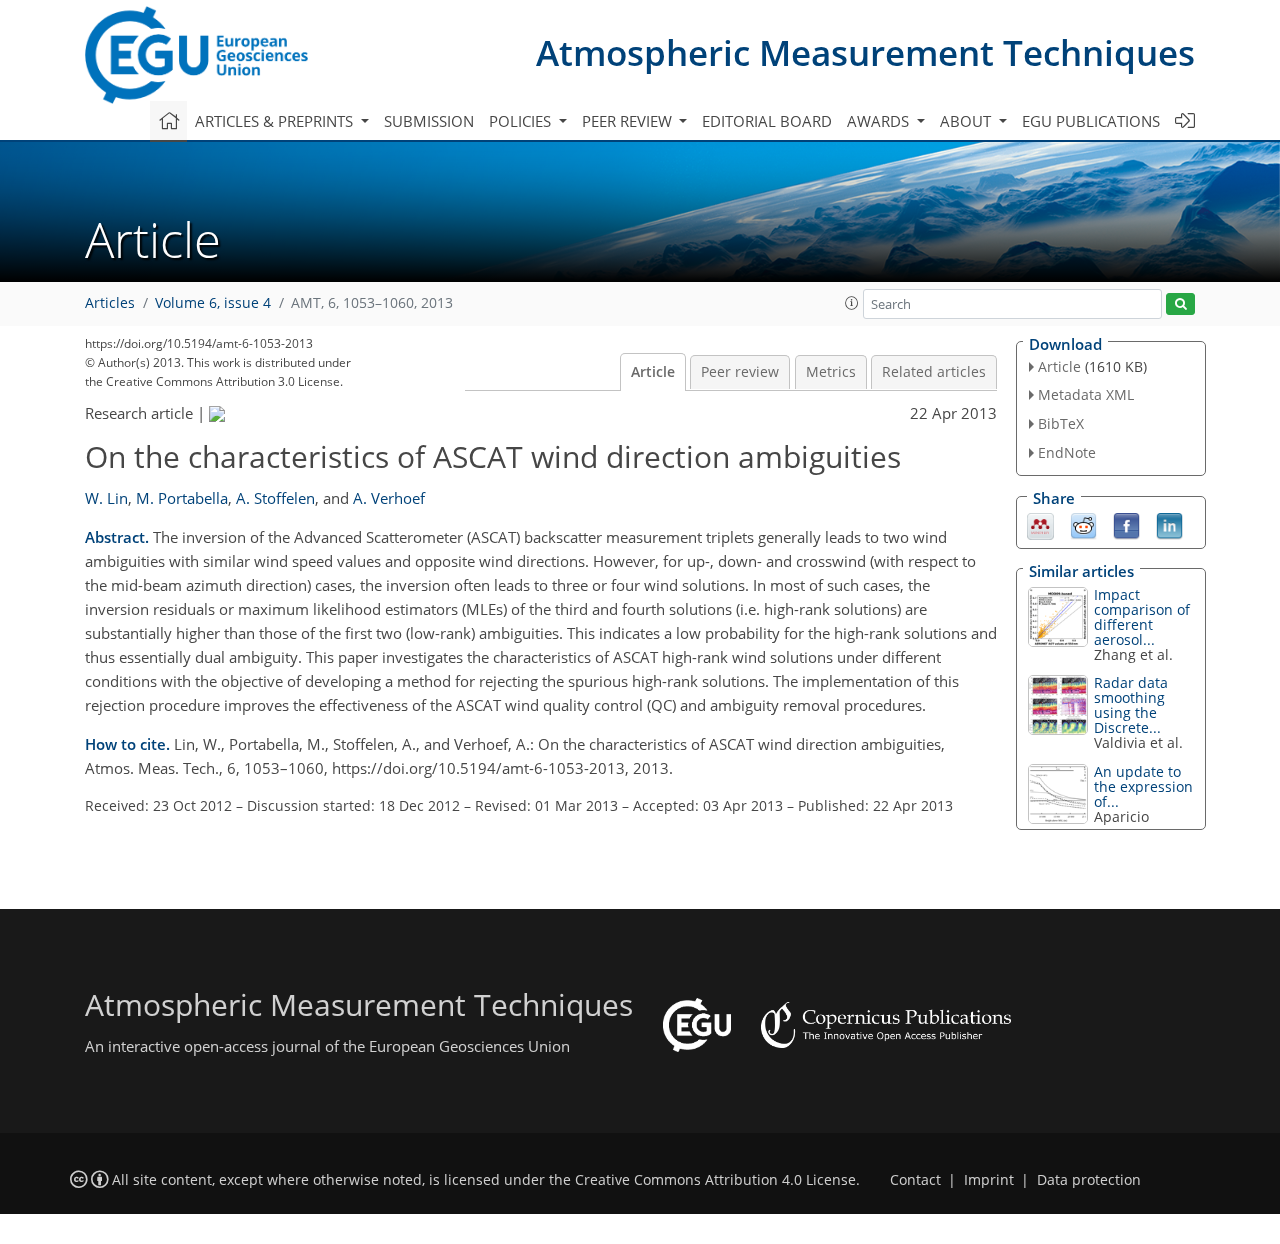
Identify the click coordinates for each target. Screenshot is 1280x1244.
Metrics (831, 372)
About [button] (967, 121)
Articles (110, 303)
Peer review (740, 372)
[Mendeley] (1040, 524)
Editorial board (767, 121)
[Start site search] (1180, 304)
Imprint (989, 1180)
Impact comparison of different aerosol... (1142, 617)
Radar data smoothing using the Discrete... (1131, 705)
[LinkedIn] (1169, 524)
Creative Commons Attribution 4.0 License (715, 1180)
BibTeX (1061, 423)
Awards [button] (880, 121)
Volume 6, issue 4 (213, 303)
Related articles (934, 372)
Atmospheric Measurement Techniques (865, 52)
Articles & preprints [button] (276, 121)
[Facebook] (1126, 524)
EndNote (1067, 452)
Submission (429, 121)
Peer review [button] (629, 121)
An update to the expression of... (1143, 786)
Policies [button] (522, 121)
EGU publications (1091, 121)
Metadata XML (1086, 394)
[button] (852, 303)
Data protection (1089, 1180)
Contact (915, 1180)
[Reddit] (1083, 524)
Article (653, 372)
